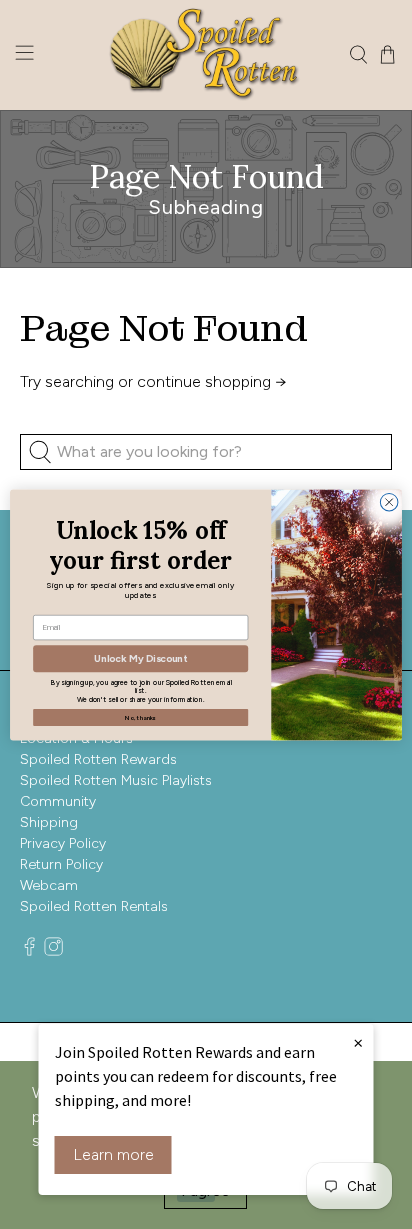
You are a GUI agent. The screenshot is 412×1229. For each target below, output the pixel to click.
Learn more (113, 1154)
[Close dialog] (389, 502)
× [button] (358, 1042)
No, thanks (140, 716)
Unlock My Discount (140, 658)
